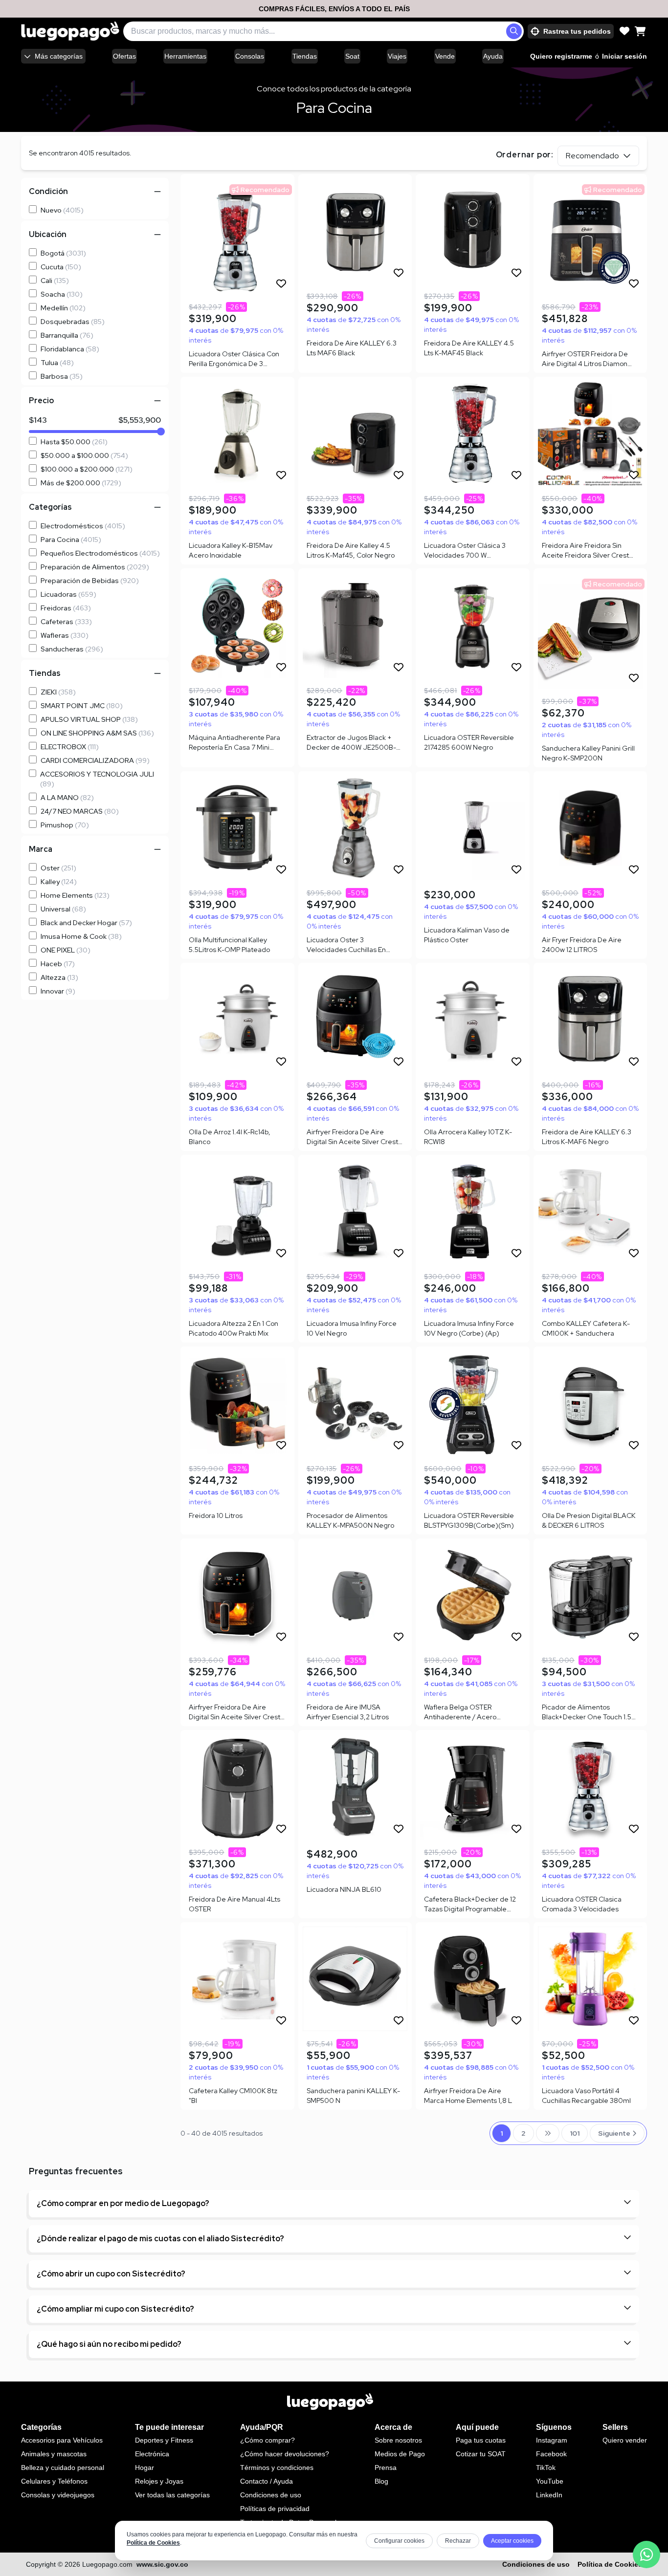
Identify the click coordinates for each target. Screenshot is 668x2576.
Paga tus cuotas (481, 2440)
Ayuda (493, 56)
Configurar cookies (399, 2541)
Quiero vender (625, 2440)
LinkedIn (549, 2495)
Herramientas (185, 56)
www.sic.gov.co (162, 2564)
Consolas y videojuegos (58, 2495)
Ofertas (124, 56)
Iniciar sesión (624, 56)
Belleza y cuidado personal (63, 2468)
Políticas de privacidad (275, 2509)
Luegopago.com (107, 2564)
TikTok (546, 2468)
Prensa (386, 2468)
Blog (381, 2481)
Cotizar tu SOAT (481, 2454)
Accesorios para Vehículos (62, 2440)
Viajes (397, 56)
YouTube (550, 2481)
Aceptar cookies (512, 2541)
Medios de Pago (400, 2454)
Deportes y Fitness (164, 2440)
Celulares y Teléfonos (54, 2481)
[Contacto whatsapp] (646, 2554)
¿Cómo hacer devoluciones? (285, 2454)
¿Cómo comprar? (267, 2440)
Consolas (250, 56)
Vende (445, 56)
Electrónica (152, 2454)
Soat (352, 56)
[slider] (161, 432)
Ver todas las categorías (172, 2495)
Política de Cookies (153, 2543)
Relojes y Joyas (159, 2481)
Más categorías (59, 56)
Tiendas (305, 56)
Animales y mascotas (54, 2454)
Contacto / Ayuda (267, 2481)
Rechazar (458, 2541)
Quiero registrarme (561, 56)
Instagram (552, 2440)
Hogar (145, 2468)
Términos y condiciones (277, 2468)
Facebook (551, 2454)
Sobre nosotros (398, 2440)
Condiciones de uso (271, 2495)
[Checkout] (640, 31)
